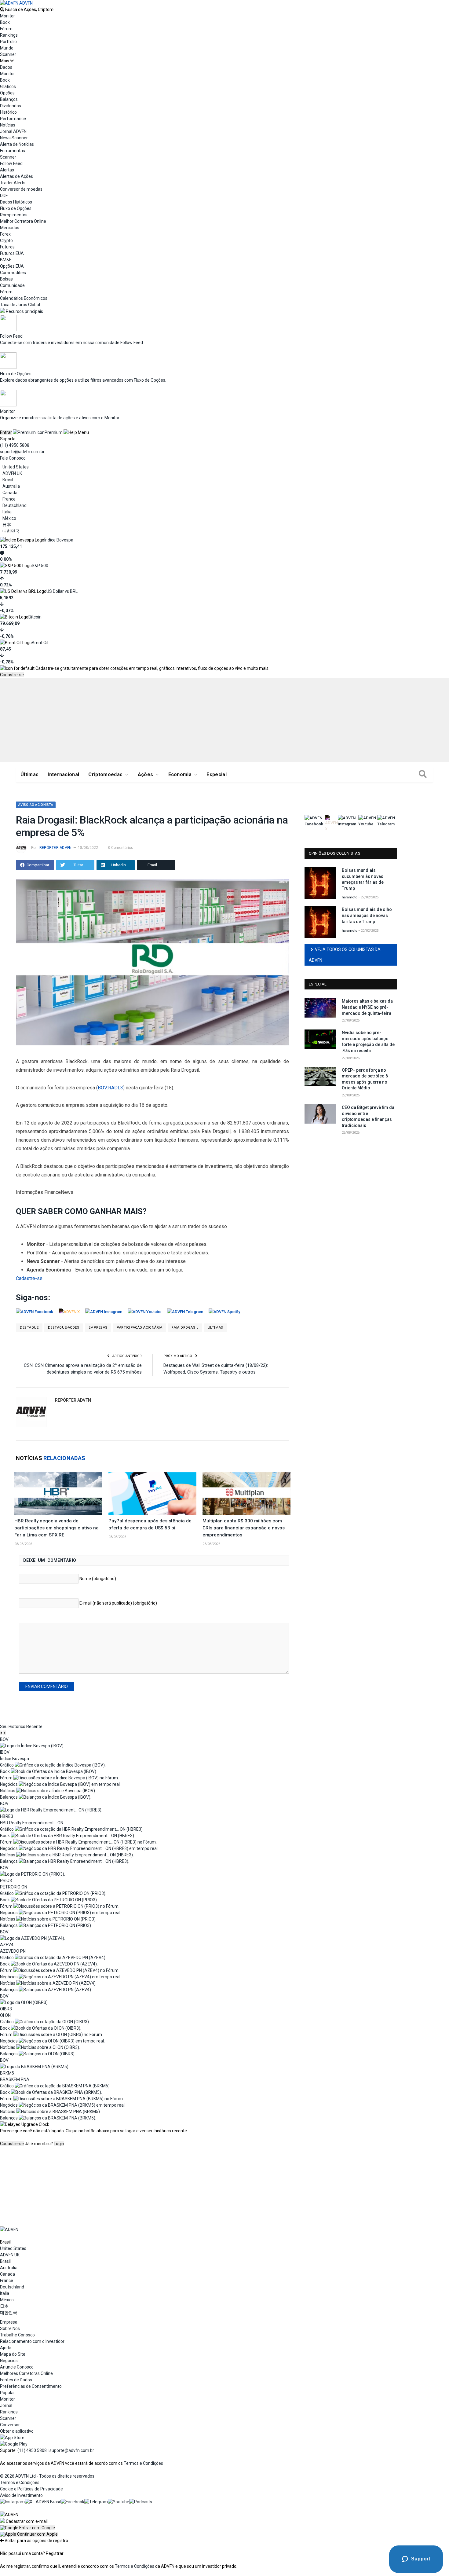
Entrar (6, 432)
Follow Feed (11, 163)
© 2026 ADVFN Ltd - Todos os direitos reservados (47, 2476)
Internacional (63, 774)
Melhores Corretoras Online (26, 2373)
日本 (7, 525)
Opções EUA (12, 266)
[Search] (423, 775)
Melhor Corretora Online (23, 221)
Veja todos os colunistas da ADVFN (345, 955)
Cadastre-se (12, 675)
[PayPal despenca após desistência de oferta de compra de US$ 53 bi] (152, 1494)
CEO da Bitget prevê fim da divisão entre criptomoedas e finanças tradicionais (368, 1116)
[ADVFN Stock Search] (2, 9)
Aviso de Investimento (21, 2495)
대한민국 (11, 531)
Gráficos (8, 86)
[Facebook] (73, 2502)
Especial (217, 774)
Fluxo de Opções (16, 208)
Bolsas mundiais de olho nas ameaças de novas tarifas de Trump (367, 915)
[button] (27, 2528)
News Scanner (14, 138)
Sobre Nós (10, 2328)
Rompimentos (14, 215)
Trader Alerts (13, 183)
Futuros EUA (12, 253)
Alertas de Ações (16, 176)
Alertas (7, 170)
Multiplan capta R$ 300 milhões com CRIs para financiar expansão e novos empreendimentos (244, 1528)
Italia (7, 512)
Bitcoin (35, 617)
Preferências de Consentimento (31, 2386)
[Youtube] (119, 2502)
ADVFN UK (12, 473)
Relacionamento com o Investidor (32, 2341)
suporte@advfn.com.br (22, 452)
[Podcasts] (141, 2502)
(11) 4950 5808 (15, 445)
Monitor (7, 16)
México (9, 518)
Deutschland (15, 505)
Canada (10, 493)
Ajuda (6, 2348)
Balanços (9, 99)
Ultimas (215, 1328)
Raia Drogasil (185, 1328)
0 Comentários (121, 848)
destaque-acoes (64, 1328)
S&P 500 (40, 566)
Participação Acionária (139, 1328)
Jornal (6, 2405)
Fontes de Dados (16, 2380)
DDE (4, 196)
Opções (7, 93)
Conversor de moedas (21, 189)
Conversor (10, 2425)
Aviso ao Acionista (36, 805)
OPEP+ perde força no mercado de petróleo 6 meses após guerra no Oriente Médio (365, 1079)
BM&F (6, 260)
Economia (180, 774)
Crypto (6, 240)
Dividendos (11, 106)
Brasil (8, 480)
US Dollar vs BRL (62, 591)
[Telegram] (96, 2502)
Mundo (7, 48)
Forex (5, 234)
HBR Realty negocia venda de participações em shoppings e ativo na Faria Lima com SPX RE (57, 1528)
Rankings (9, 35)
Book (5, 22)
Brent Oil (40, 643)
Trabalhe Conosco (17, 2335)
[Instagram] (12, 2502)
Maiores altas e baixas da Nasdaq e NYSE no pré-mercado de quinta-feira (367, 1007)
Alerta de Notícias (17, 144)
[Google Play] (14, 2444)
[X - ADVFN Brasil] (43, 2502)
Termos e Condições (143, 2463)
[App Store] (12, 2438)
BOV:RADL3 (110, 1088)
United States (16, 467)
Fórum (6, 29)
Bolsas (6, 279)
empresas (98, 1328)
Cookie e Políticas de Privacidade (31, 2489)
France (9, 499)
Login (59, 2144)
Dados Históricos (16, 202)
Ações (146, 774)
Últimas (29, 774)
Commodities (13, 273)
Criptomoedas (105, 774)
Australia (11, 486)
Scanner (8, 54)
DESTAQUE (29, 1328)
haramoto (350, 897)
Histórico (8, 112)
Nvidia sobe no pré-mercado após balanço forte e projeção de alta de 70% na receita (368, 1042)
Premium (54, 432)
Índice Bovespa (59, 540)
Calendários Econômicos (24, 298)
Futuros (7, 247)
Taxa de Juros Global (20, 305)
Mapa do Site (13, 2354)
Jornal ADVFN (13, 131)
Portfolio (8, 42)
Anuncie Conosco (17, 2367)
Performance (13, 119)
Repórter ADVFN (55, 848)
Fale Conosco (13, 458)
